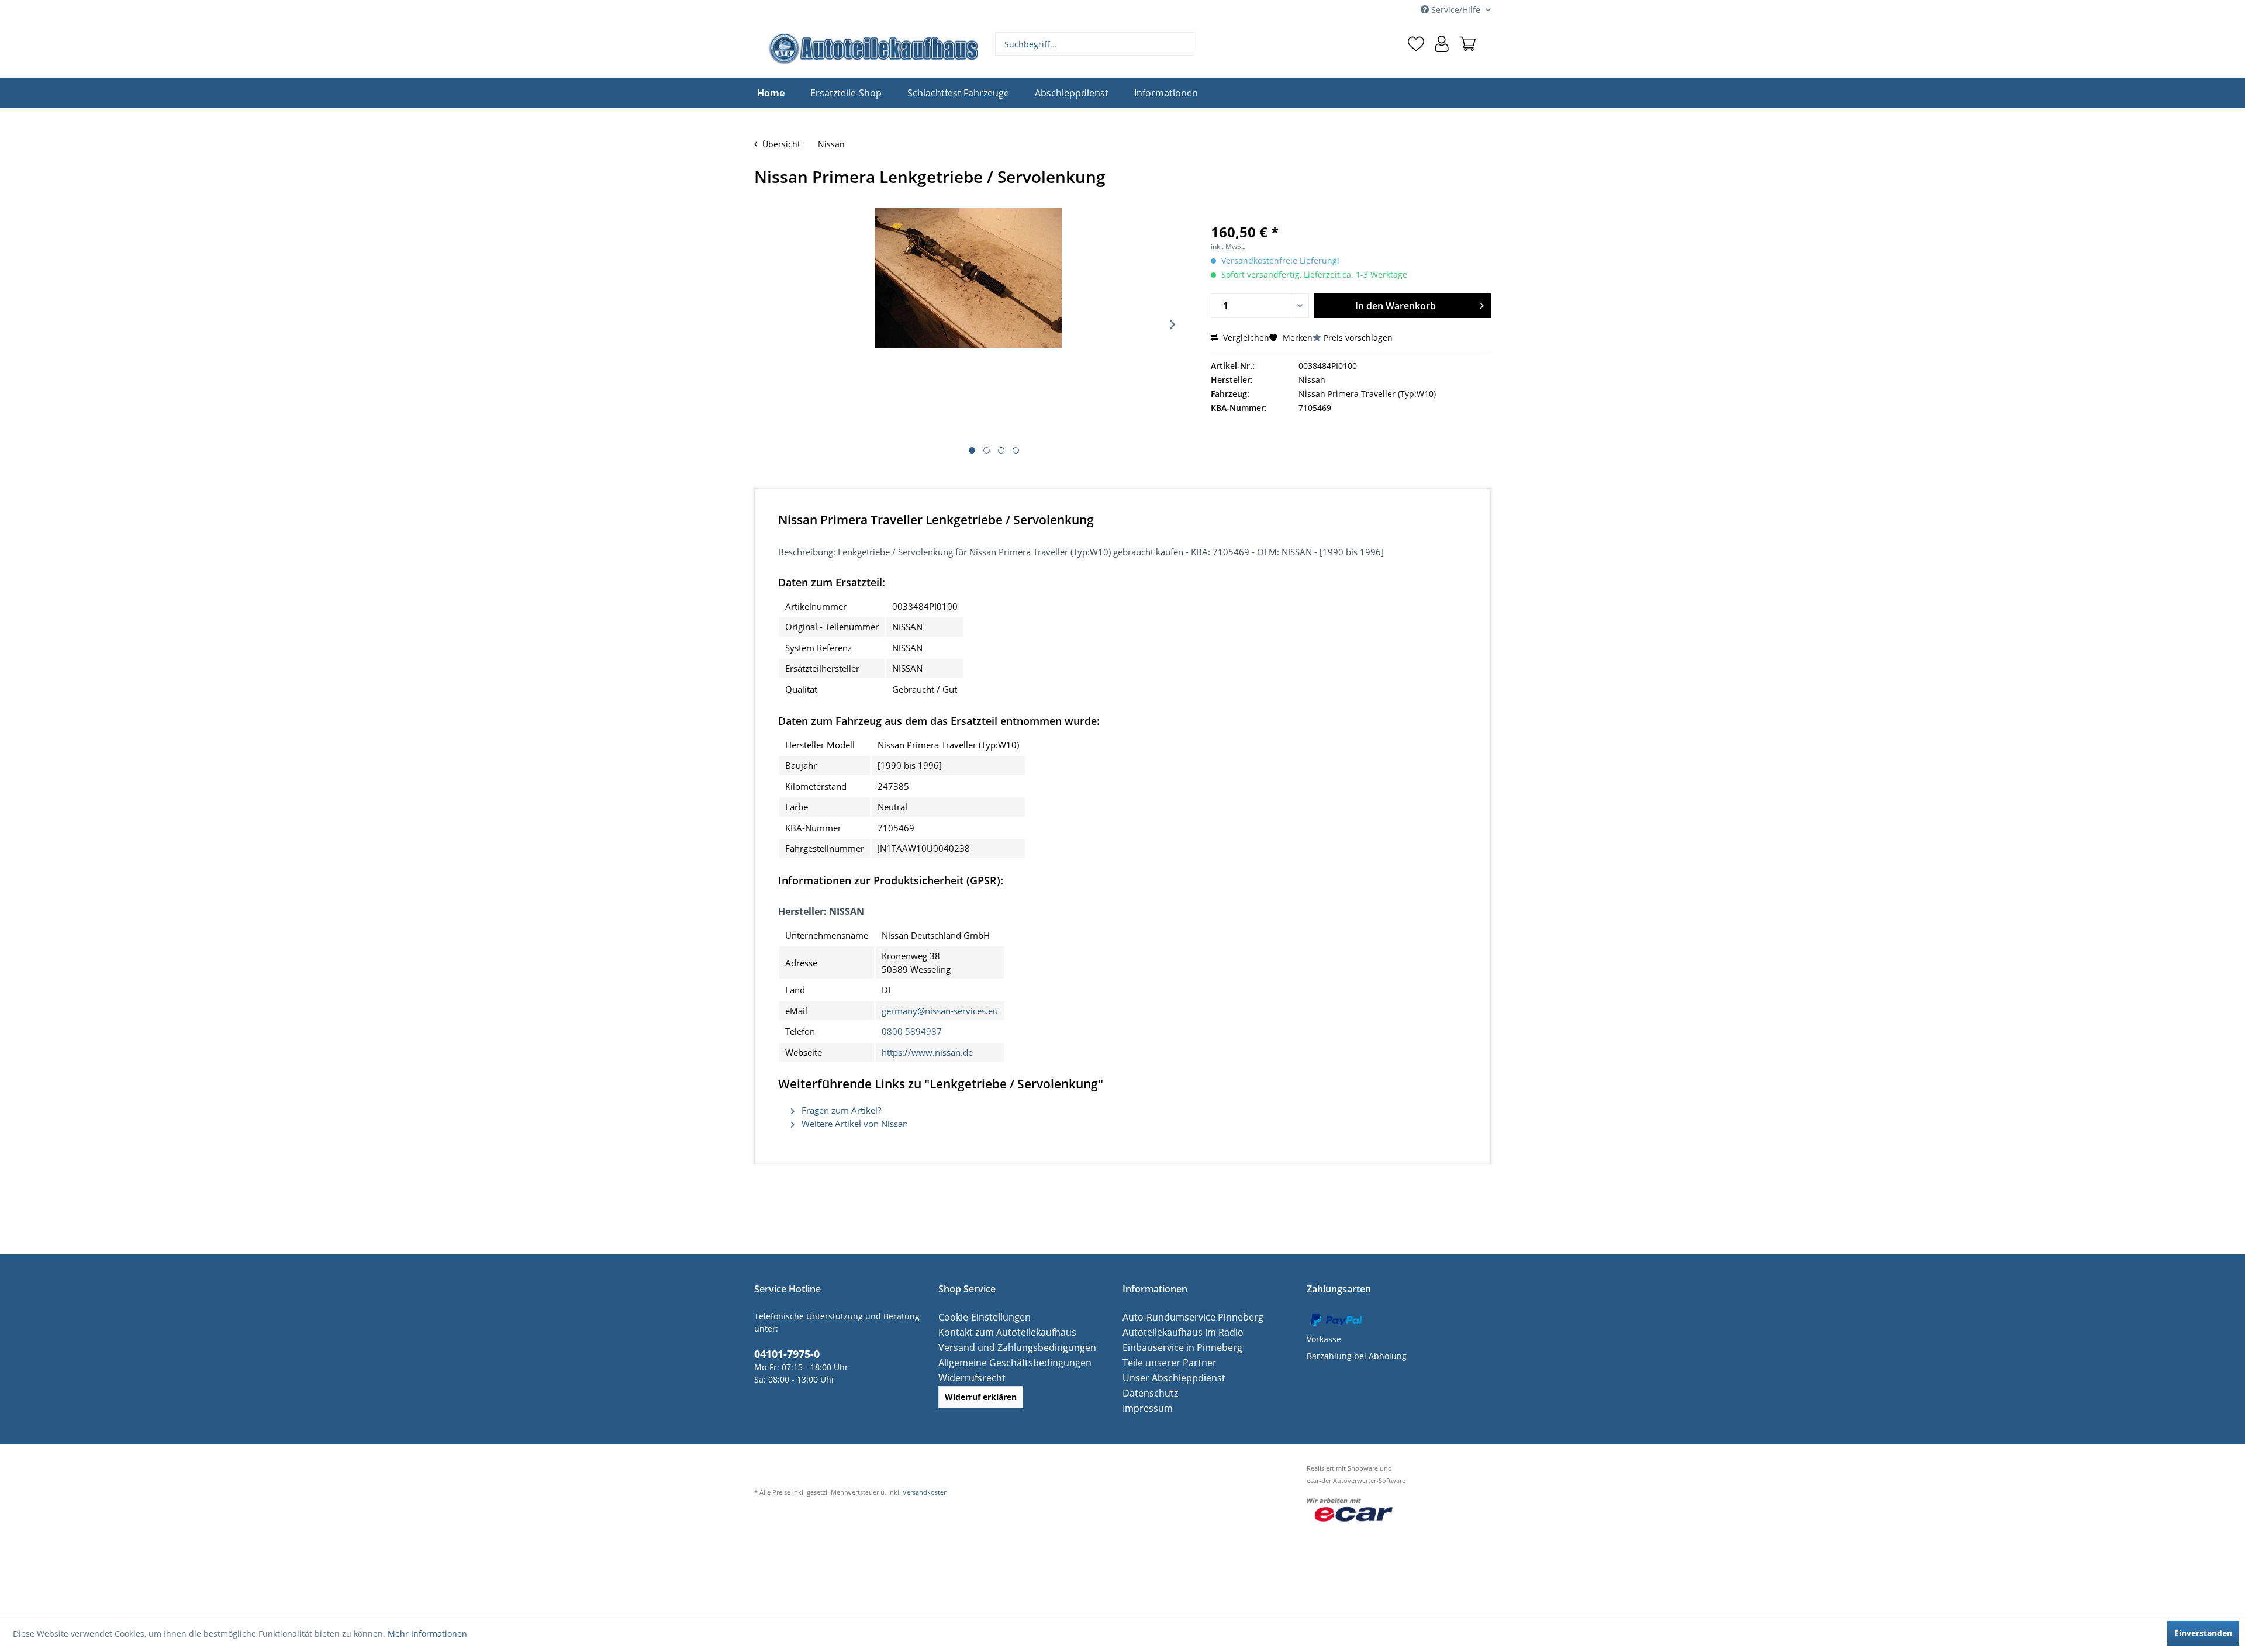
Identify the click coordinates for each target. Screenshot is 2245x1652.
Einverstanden (2203, 1633)
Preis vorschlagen (1358, 338)
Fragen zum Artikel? (840, 1110)
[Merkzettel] (1416, 44)
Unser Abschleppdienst (1168, 1378)
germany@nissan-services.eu (940, 1011)
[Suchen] (1184, 44)
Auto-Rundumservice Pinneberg (1185, 1317)
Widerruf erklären (981, 1397)
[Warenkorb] (1467, 44)
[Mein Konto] (1442, 44)
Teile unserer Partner (1164, 1362)
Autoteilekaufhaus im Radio (1177, 1332)
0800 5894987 (912, 1031)
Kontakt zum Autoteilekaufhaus (1000, 1332)
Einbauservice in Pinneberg (1176, 1347)
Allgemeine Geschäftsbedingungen (1007, 1362)
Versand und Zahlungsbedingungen (1009, 1347)
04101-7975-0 (783, 1353)
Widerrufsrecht (968, 1378)
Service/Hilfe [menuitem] (1456, 10)
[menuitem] (1095, 44)
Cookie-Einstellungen (980, 1317)
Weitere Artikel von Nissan (854, 1124)
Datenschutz (1147, 1393)
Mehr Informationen (427, 1634)
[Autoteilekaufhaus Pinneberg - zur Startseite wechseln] (873, 49)
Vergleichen (1245, 338)
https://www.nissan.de (927, 1052)
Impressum (1145, 1408)
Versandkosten (925, 1492)
